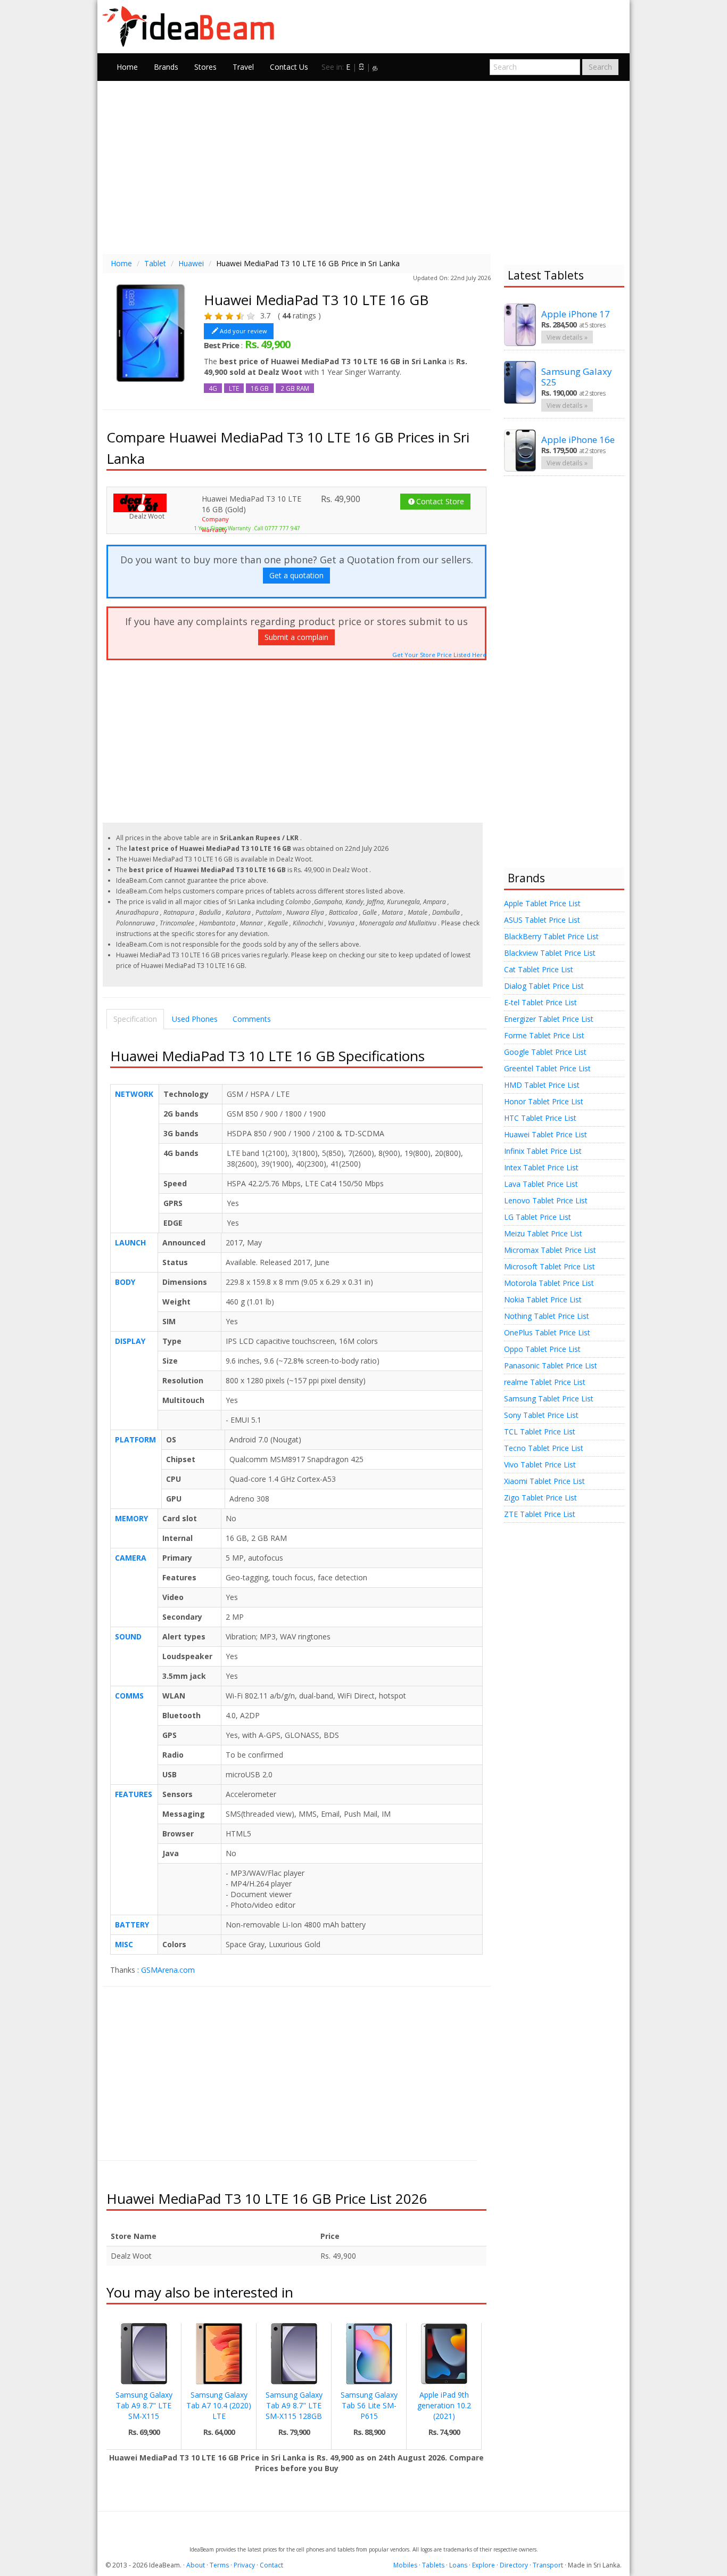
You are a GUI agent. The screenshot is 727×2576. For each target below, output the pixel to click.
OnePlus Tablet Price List (547, 1332)
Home (127, 67)
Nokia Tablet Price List (543, 1299)
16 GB (260, 388)
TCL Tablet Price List (540, 1431)
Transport (548, 2565)
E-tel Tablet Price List (540, 1002)
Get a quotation (296, 575)
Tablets (433, 2565)
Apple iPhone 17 (576, 314)
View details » (567, 337)
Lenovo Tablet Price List (546, 1200)
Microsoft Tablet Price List (550, 1266)
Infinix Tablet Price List (543, 1151)
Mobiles (405, 2565)
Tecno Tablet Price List (544, 1448)
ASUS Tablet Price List (542, 920)
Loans (458, 2565)
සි (361, 67)
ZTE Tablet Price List (540, 1514)
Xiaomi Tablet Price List (544, 1481)
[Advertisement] (363, 166)
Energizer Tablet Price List (549, 1019)
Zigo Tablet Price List (540, 1498)
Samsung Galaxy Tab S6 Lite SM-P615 (369, 2405)
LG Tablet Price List (538, 1217)
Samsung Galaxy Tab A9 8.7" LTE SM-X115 (144, 2405)
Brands (166, 67)
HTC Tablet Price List (540, 1118)
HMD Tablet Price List (542, 1085)
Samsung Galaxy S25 (577, 377)
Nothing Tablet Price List (547, 1316)
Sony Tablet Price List (541, 1415)
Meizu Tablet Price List (543, 1233)
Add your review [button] (243, 331)
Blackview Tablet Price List (550, 953)
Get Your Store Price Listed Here (439, 655)
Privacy (244, 2565)
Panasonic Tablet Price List (551, 1365)
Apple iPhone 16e (578, 440)
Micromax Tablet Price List (550, 1250)
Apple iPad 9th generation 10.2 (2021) (444, 2405)
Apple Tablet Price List (542, 903)
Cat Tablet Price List (539, 969)
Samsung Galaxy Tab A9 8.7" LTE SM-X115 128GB (294, 2405)
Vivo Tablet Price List (540, 1465)
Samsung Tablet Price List (549, 1398)
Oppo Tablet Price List (542, 1349)
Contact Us (289, 67)
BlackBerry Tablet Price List (551, 936)
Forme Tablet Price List (544, 1035)
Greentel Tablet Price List (547, 1068)
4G (213, 388)
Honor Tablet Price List (544, 1101)
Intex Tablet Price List (541, 1167)
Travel (243, 67)
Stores (205, 67)
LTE (234, 388)
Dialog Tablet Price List (544, 986)
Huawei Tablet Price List (546, 1134)
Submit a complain (296, 637)
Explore (484, 2565)
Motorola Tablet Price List (549, 1283)
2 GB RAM (295, 388)
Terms (219, 2565)
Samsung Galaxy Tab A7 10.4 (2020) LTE (219, 2405)
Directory (514, 2565)
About (196, 2565)
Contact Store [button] (440, 501)
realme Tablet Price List (545, 1382)
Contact (271, 2565)
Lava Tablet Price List (541, 1184)
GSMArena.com (168, 1970)
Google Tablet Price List (545, 1052)
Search (600, 67)
